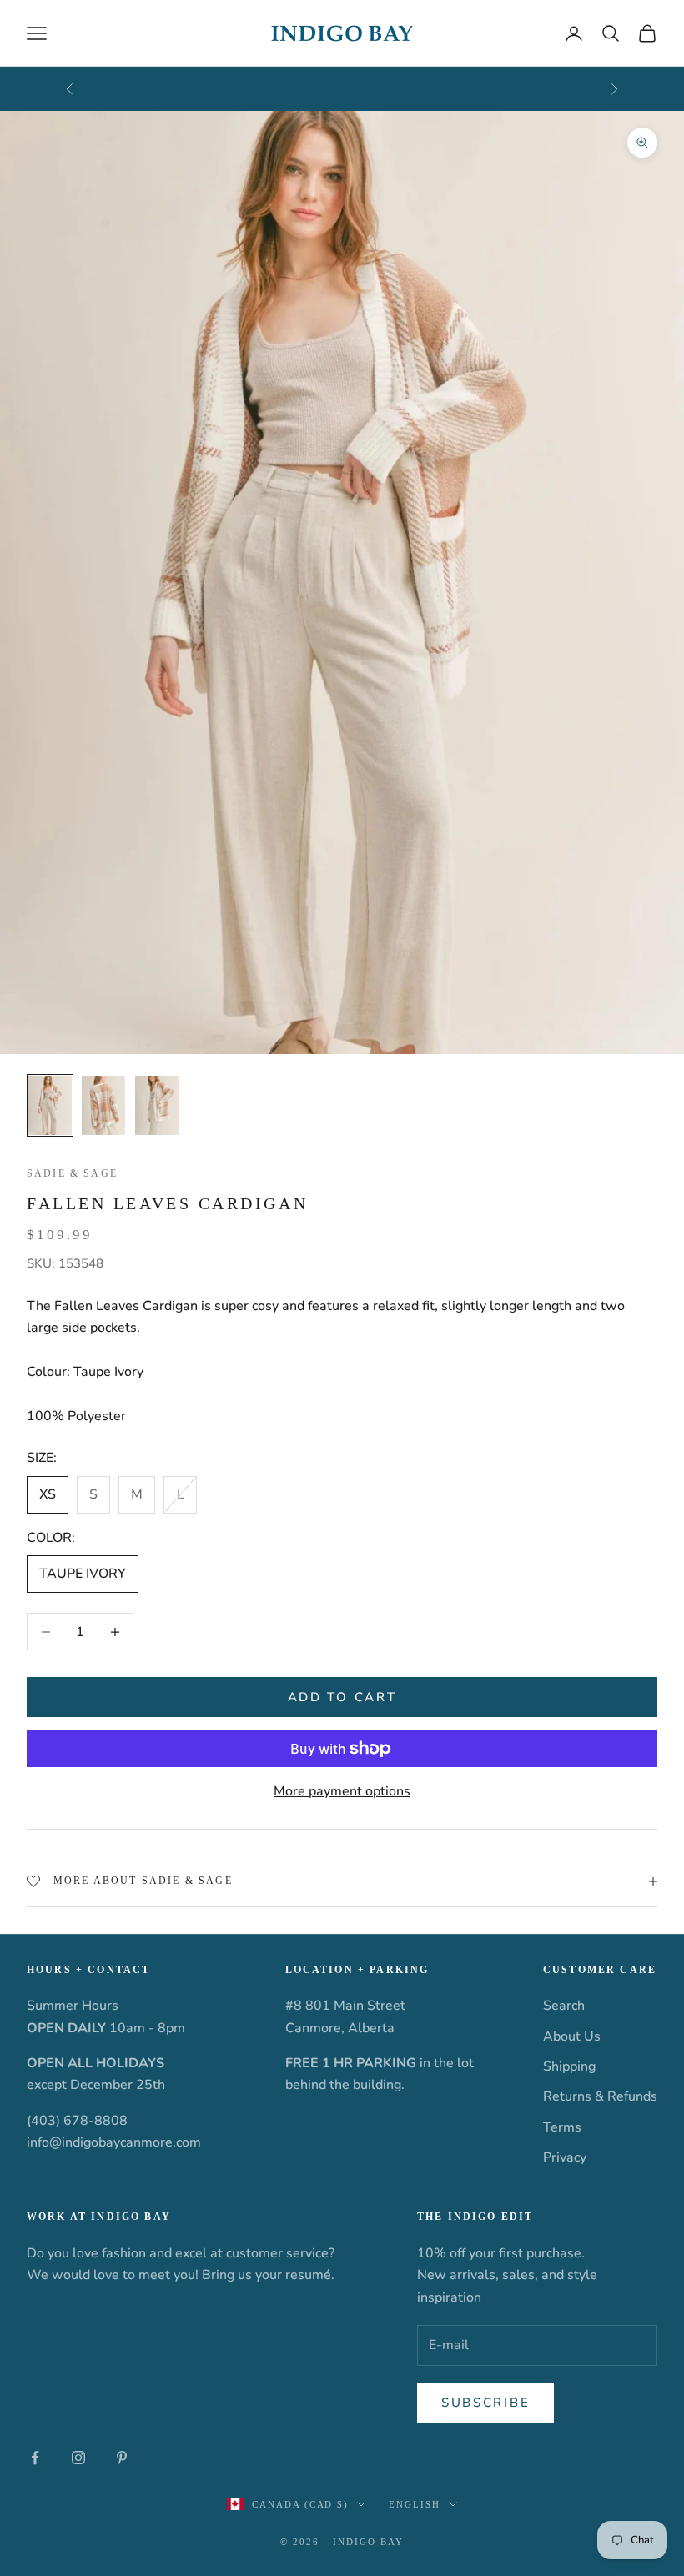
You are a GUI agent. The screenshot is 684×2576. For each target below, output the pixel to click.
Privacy (565, 2157)
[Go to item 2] (103, 1106)
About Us (572, 2036)
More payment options (342, 1791)
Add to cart (342, 1697)
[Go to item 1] (50, 1106)
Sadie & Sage (72, 1173)
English (415, 2504)
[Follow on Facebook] (35, 2458)
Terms (562, 2127)
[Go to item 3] (157, 1106)
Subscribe (485, 2403)
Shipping (569, 2066)
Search (564, 2006)
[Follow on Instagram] (78, 2458)
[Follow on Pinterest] (122, 2458)
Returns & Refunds (600, 2096)
